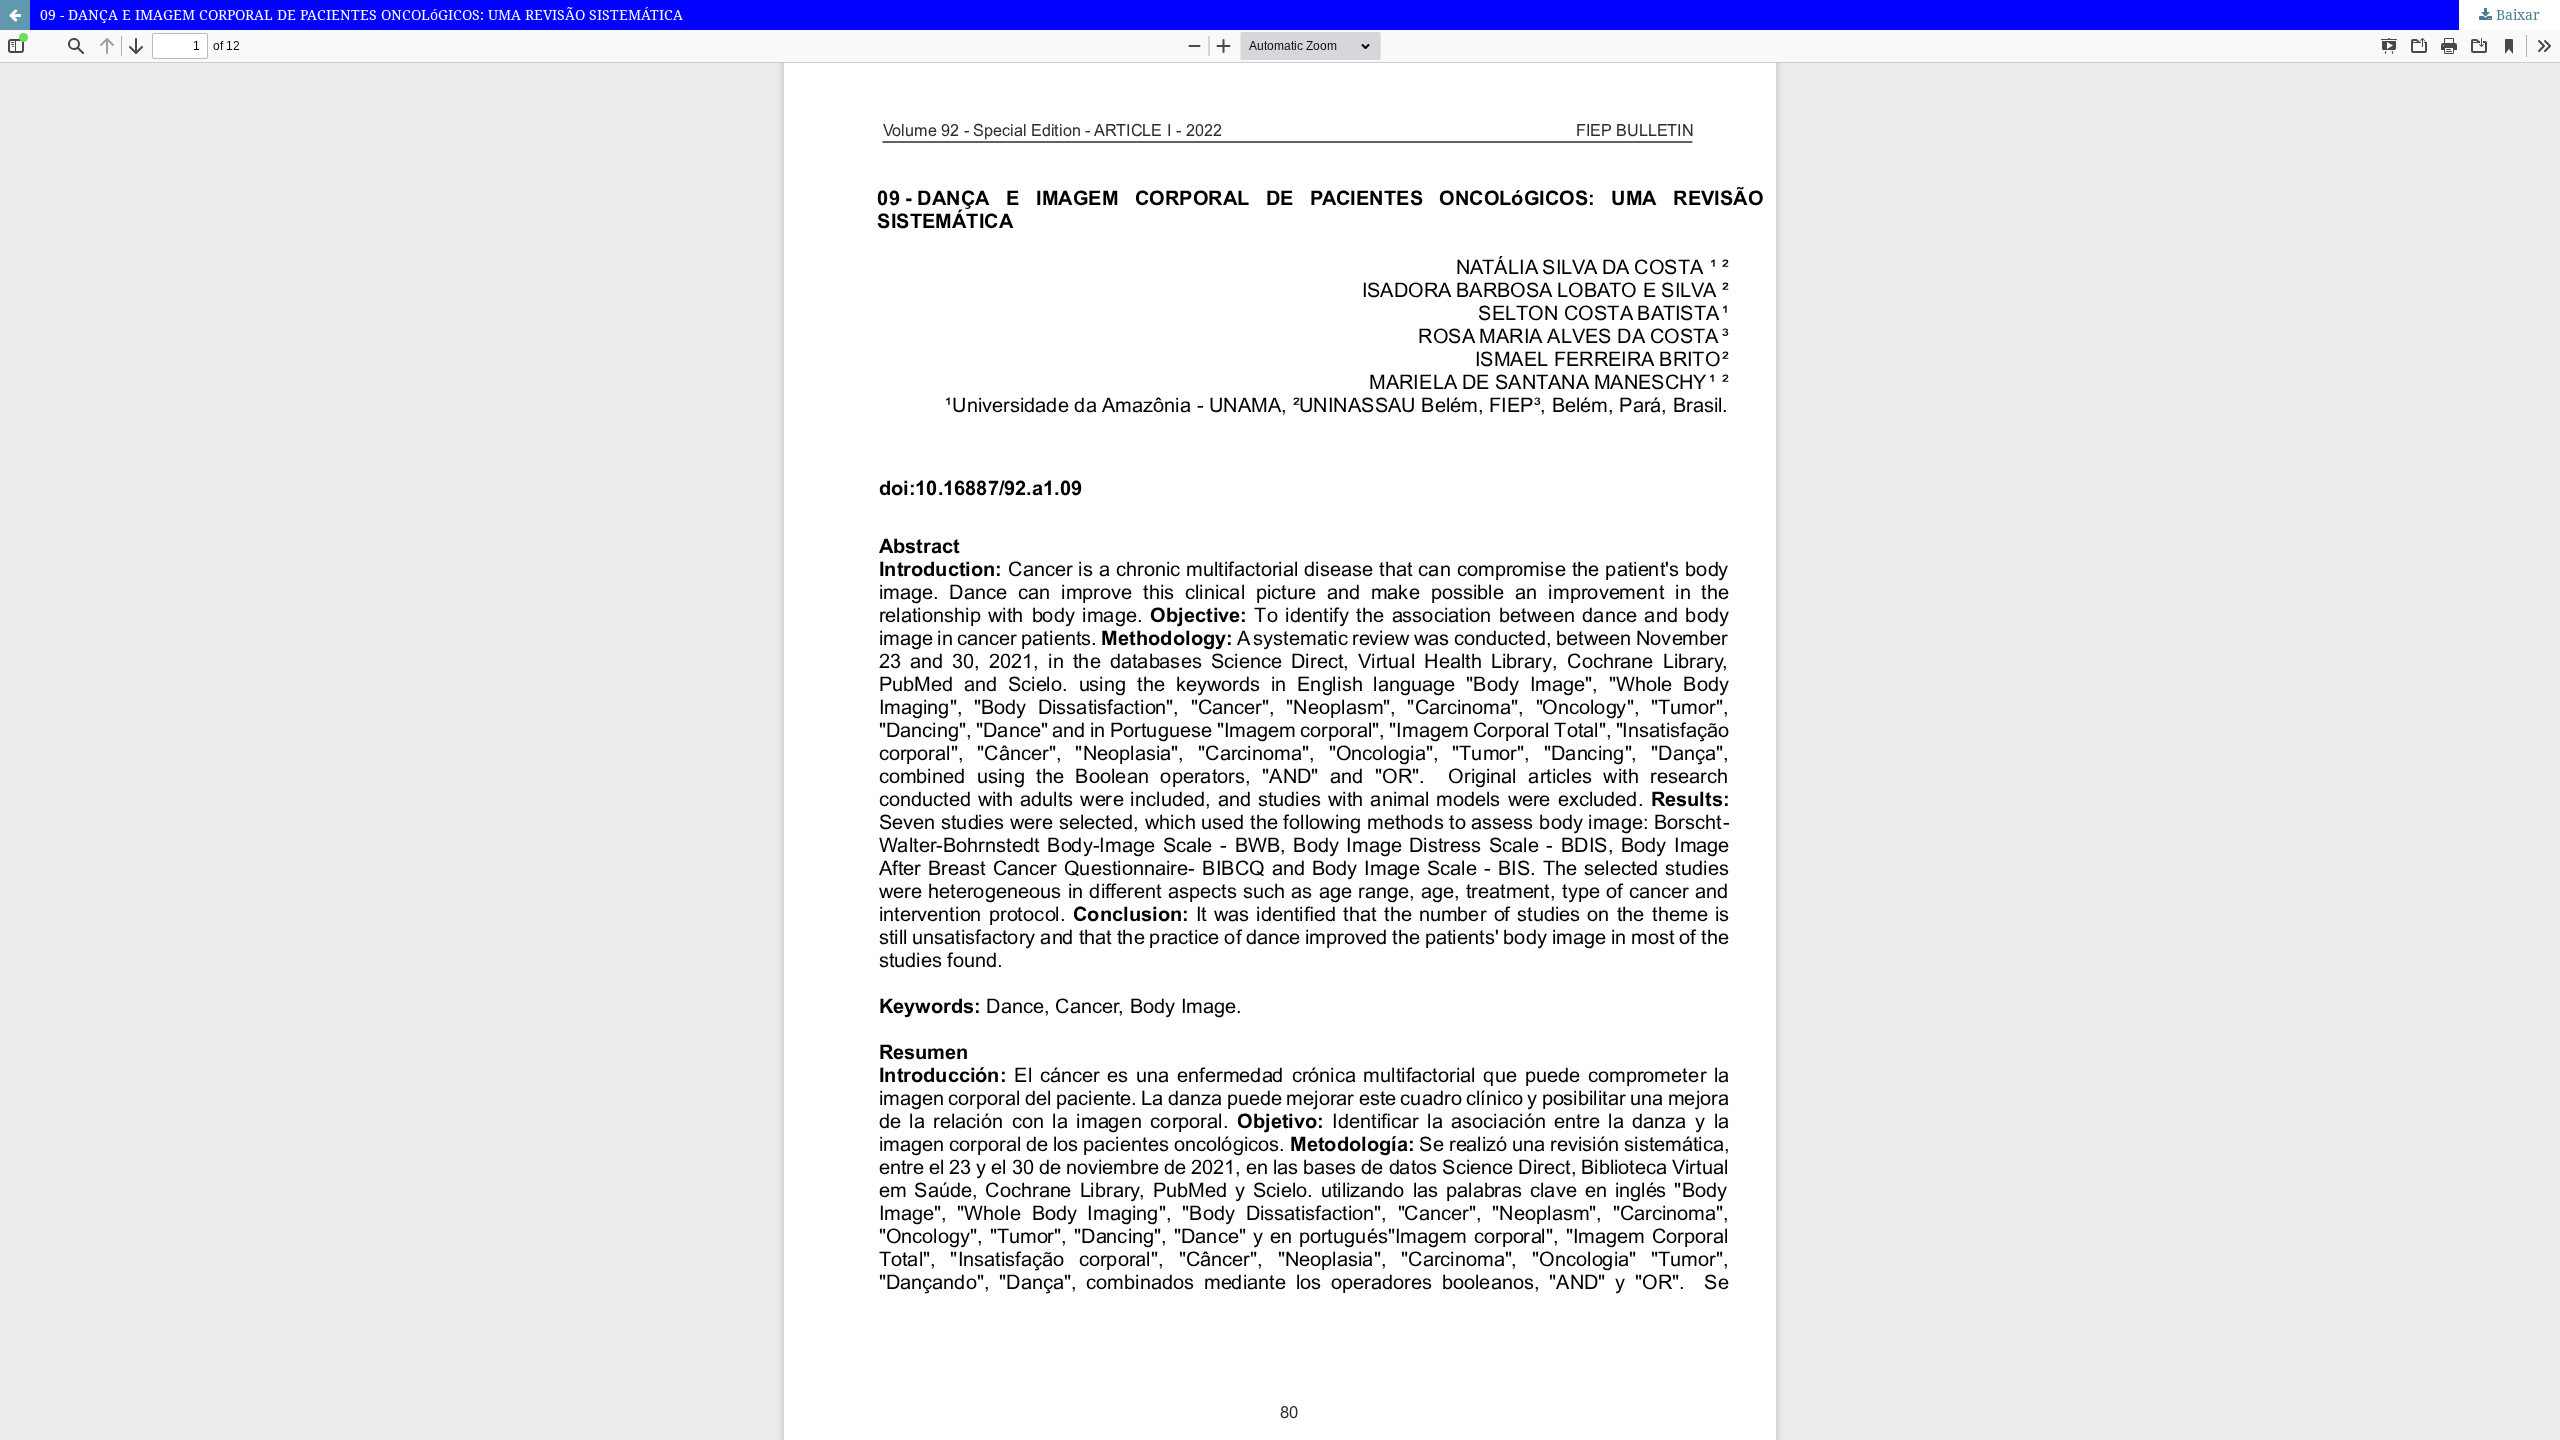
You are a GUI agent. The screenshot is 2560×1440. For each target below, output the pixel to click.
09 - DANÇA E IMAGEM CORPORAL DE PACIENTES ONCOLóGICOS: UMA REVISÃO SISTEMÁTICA (361, 14)
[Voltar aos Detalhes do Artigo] (15, 15)
